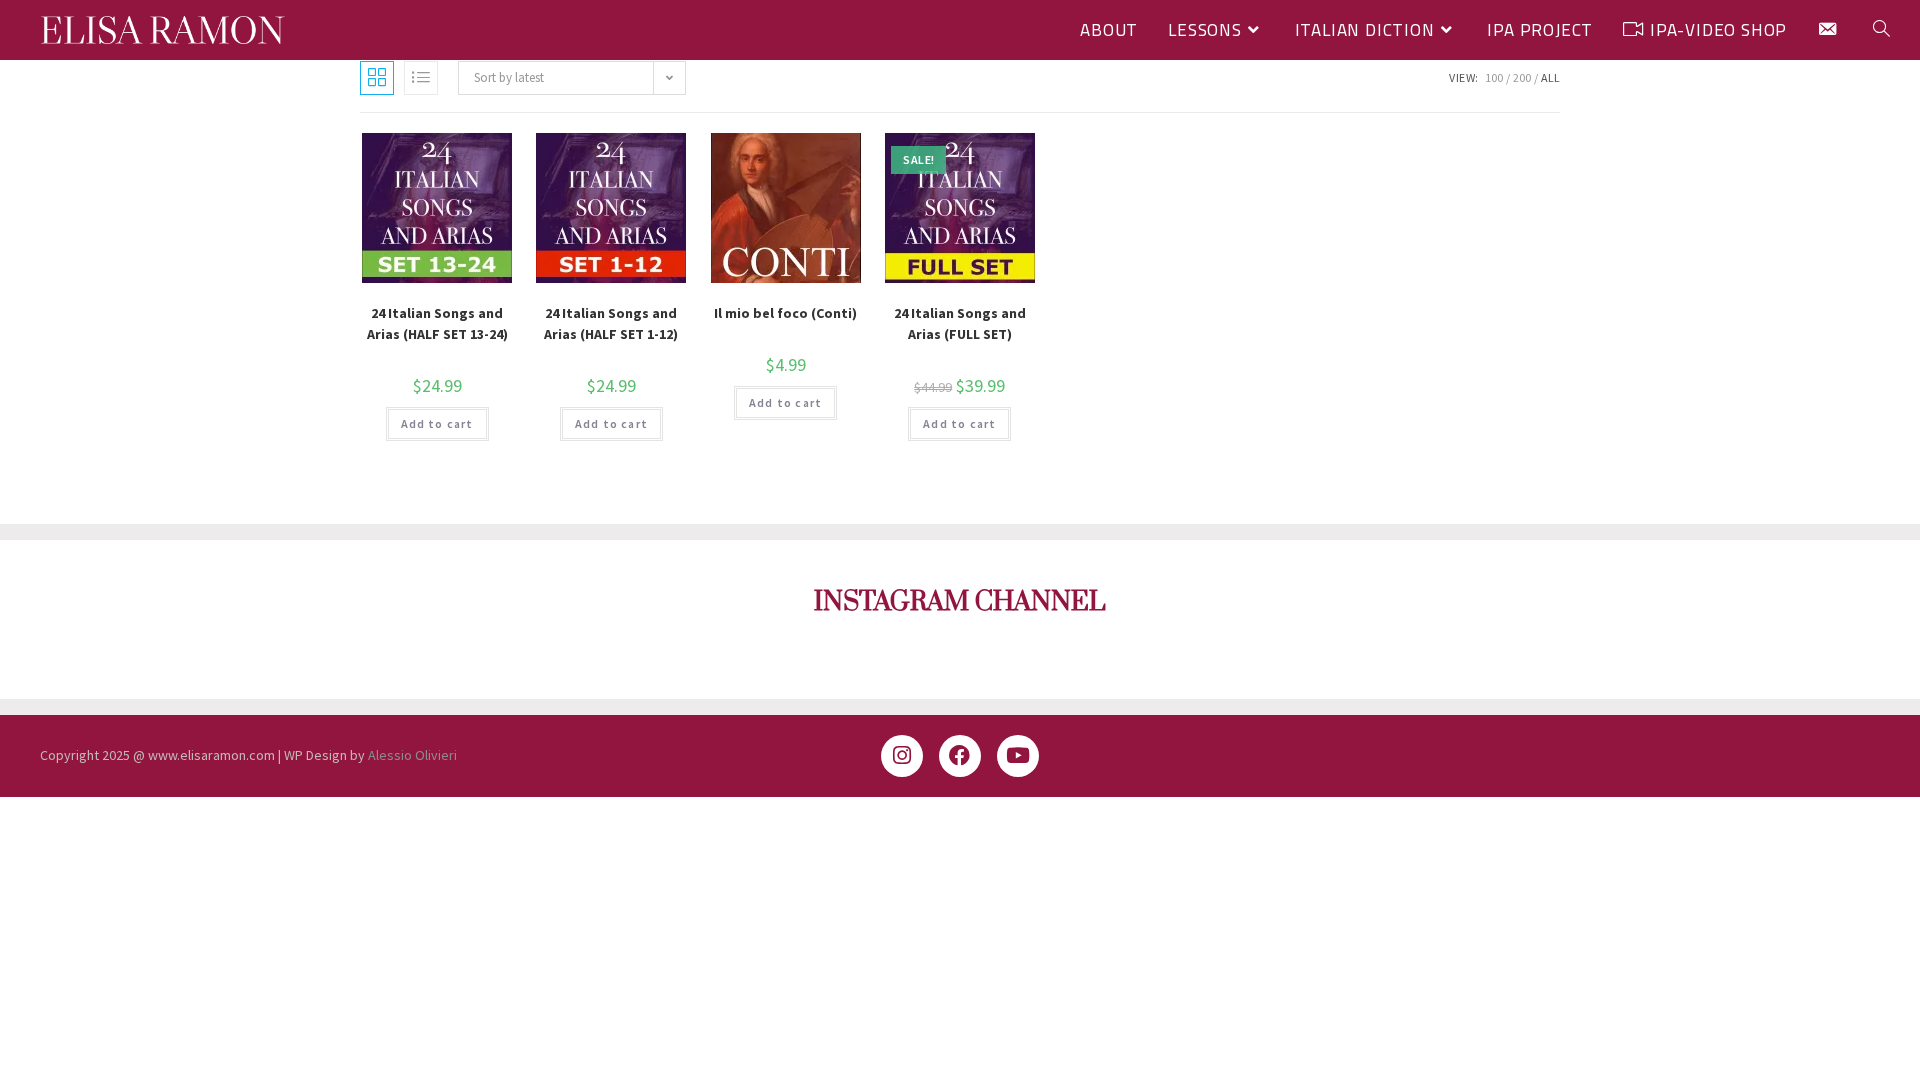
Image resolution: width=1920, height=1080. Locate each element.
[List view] (421, 78)
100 (1494, 77)
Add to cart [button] (437, 423)
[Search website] (1881, 30)
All (1550, 77)
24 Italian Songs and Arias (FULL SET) (960, 323)
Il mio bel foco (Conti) (785, 313)
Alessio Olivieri (412, 755)
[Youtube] (1018, 756)
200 (1522, 77)
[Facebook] (960, 756)
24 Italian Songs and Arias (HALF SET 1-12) (611, 323)
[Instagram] (902, 756)
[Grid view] (377, 78)
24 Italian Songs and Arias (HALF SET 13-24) (437, 323)
